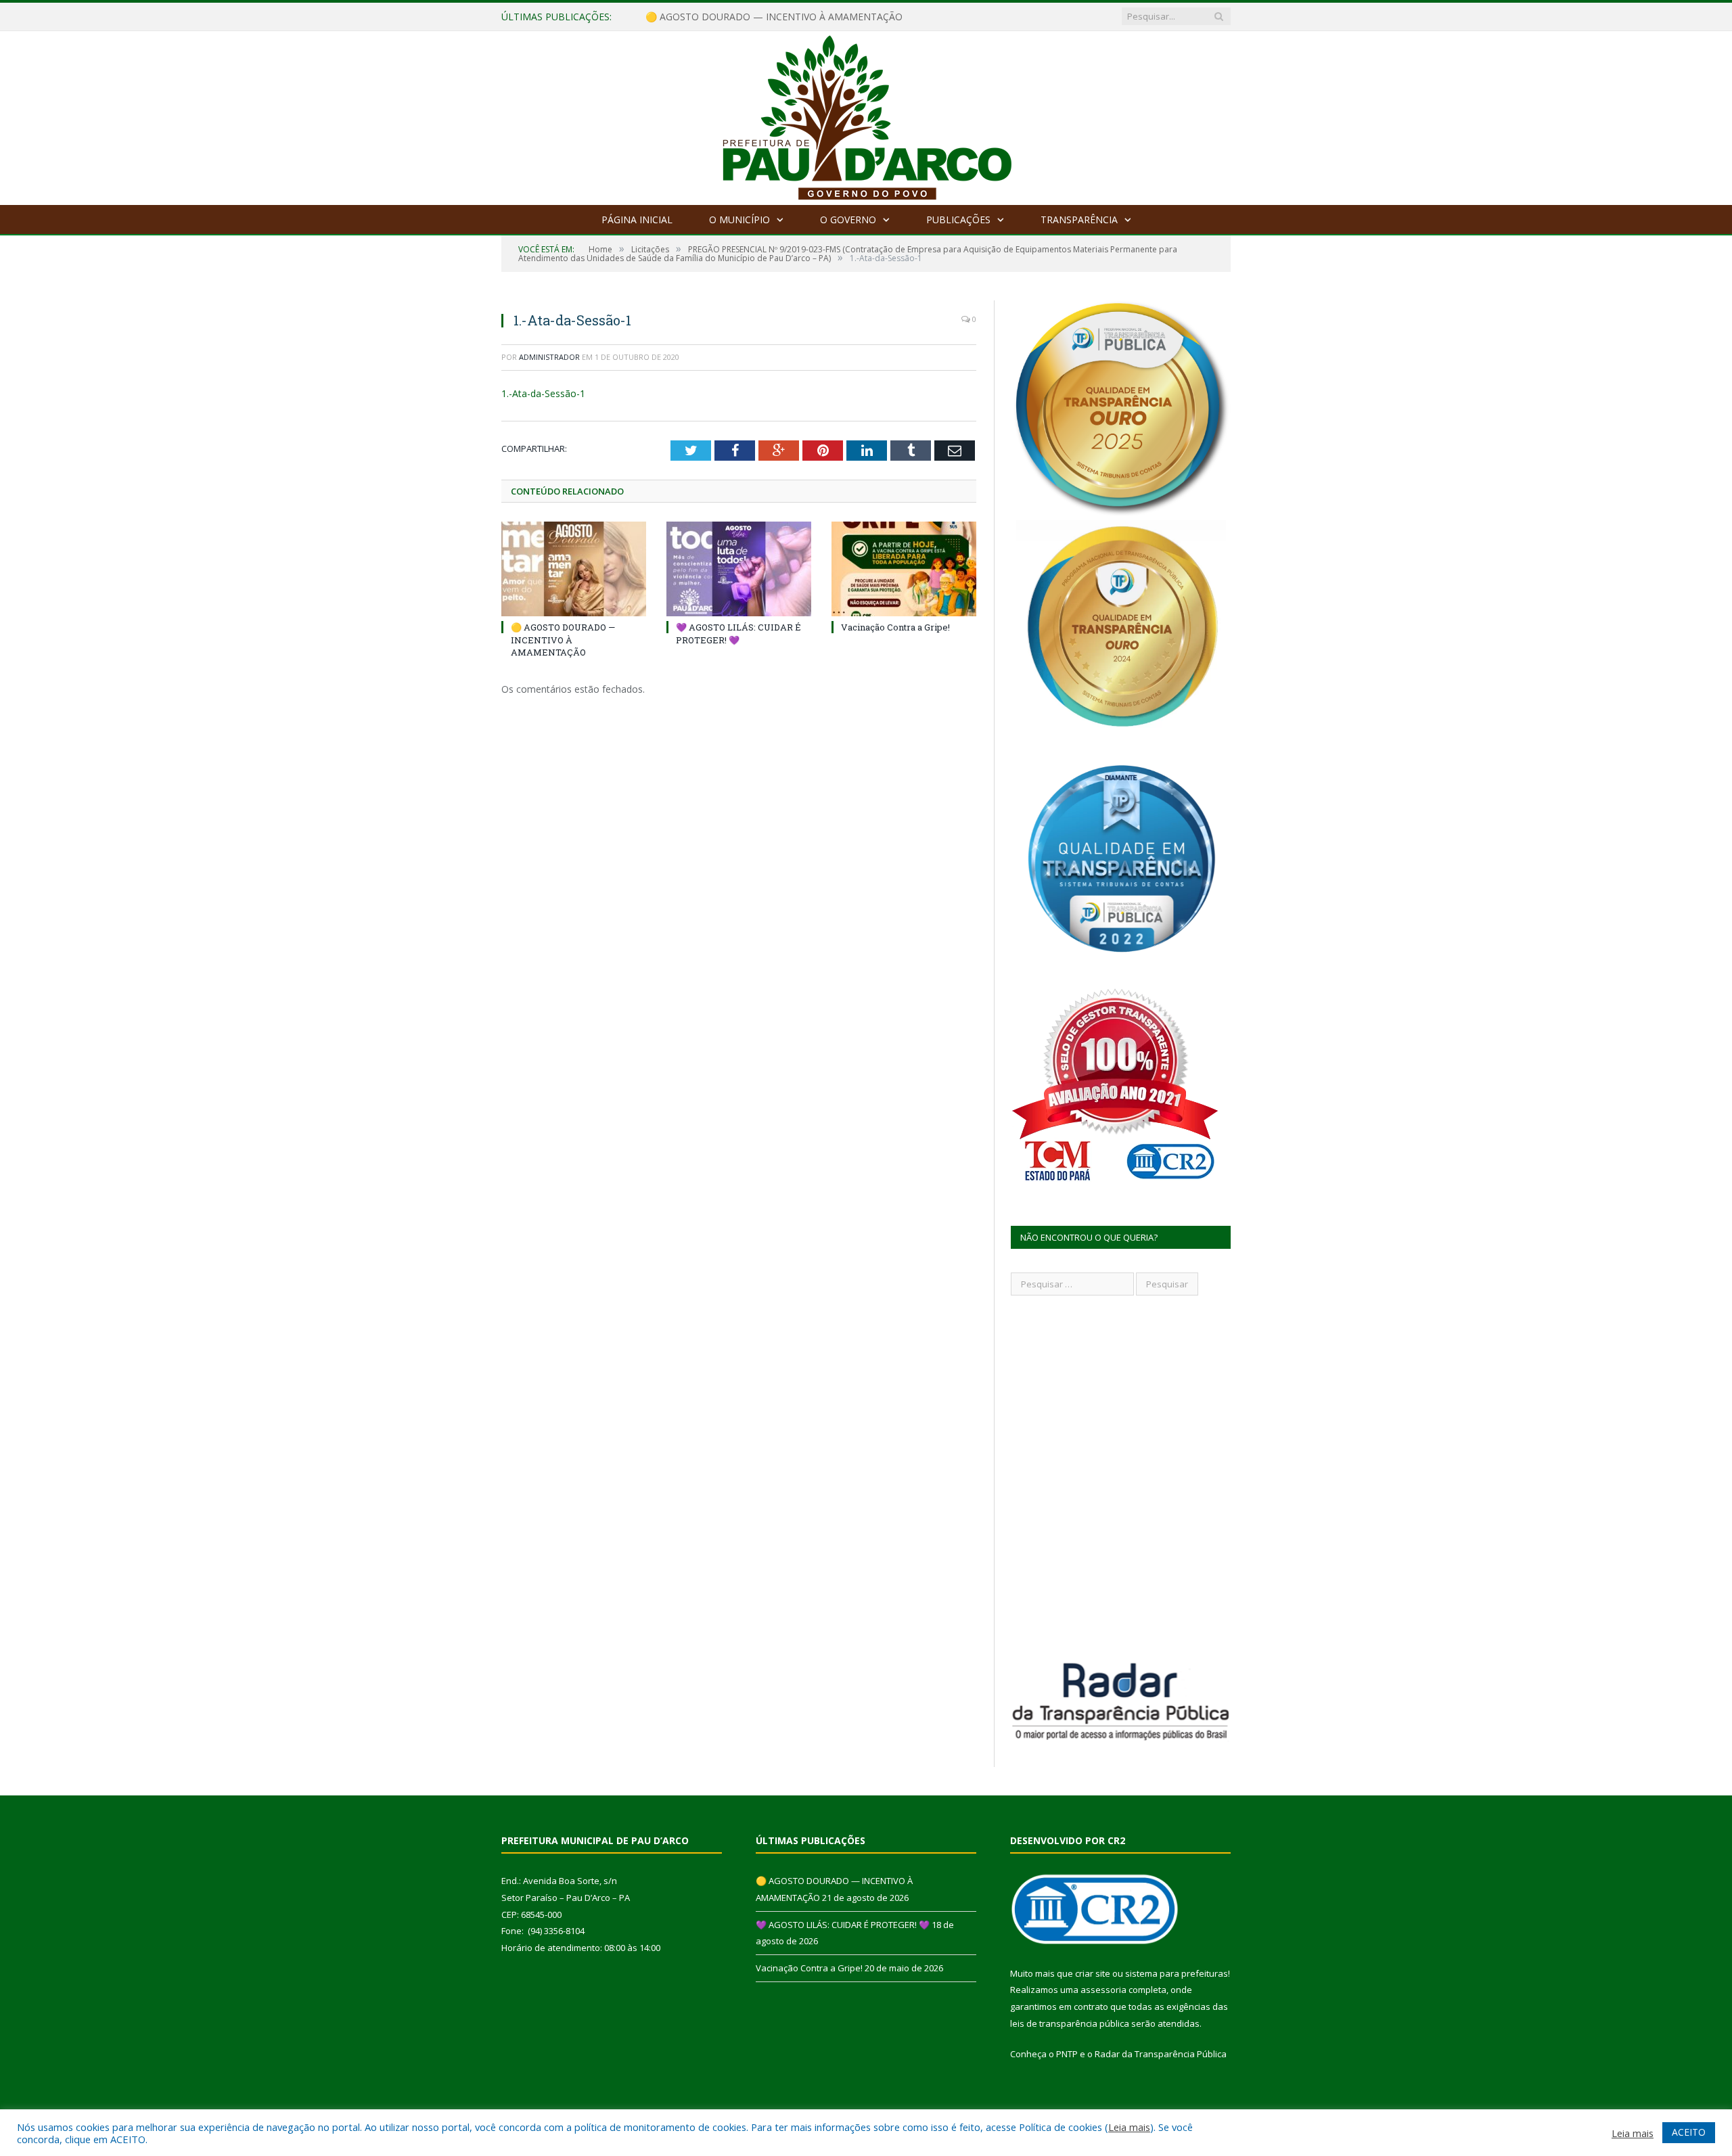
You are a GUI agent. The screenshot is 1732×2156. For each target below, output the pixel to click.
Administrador (549, 357)
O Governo (848, 220)
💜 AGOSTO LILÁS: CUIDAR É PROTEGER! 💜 (744, 17)
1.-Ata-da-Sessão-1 (543, 393)
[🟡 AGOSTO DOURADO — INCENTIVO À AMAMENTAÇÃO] (574, 569)
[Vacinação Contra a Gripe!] (904, 569)
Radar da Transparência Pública (1161, 2054)
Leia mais (1129, 2127)
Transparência (1079, 220)
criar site (1093, 1973)
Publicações (958, 220)
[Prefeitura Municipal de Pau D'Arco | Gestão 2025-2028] (866, 115)
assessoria (1103, 1990)
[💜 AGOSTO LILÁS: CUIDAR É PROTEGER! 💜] (739, 569)
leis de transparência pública (1070, 2023)
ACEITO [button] (1689, 2132)
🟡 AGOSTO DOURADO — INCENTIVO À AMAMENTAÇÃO (563, 639)
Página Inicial (637, 220)
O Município (739, 220)
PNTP (1067, 2054)
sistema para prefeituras (1177, 1973)
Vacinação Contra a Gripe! (895, 627)
